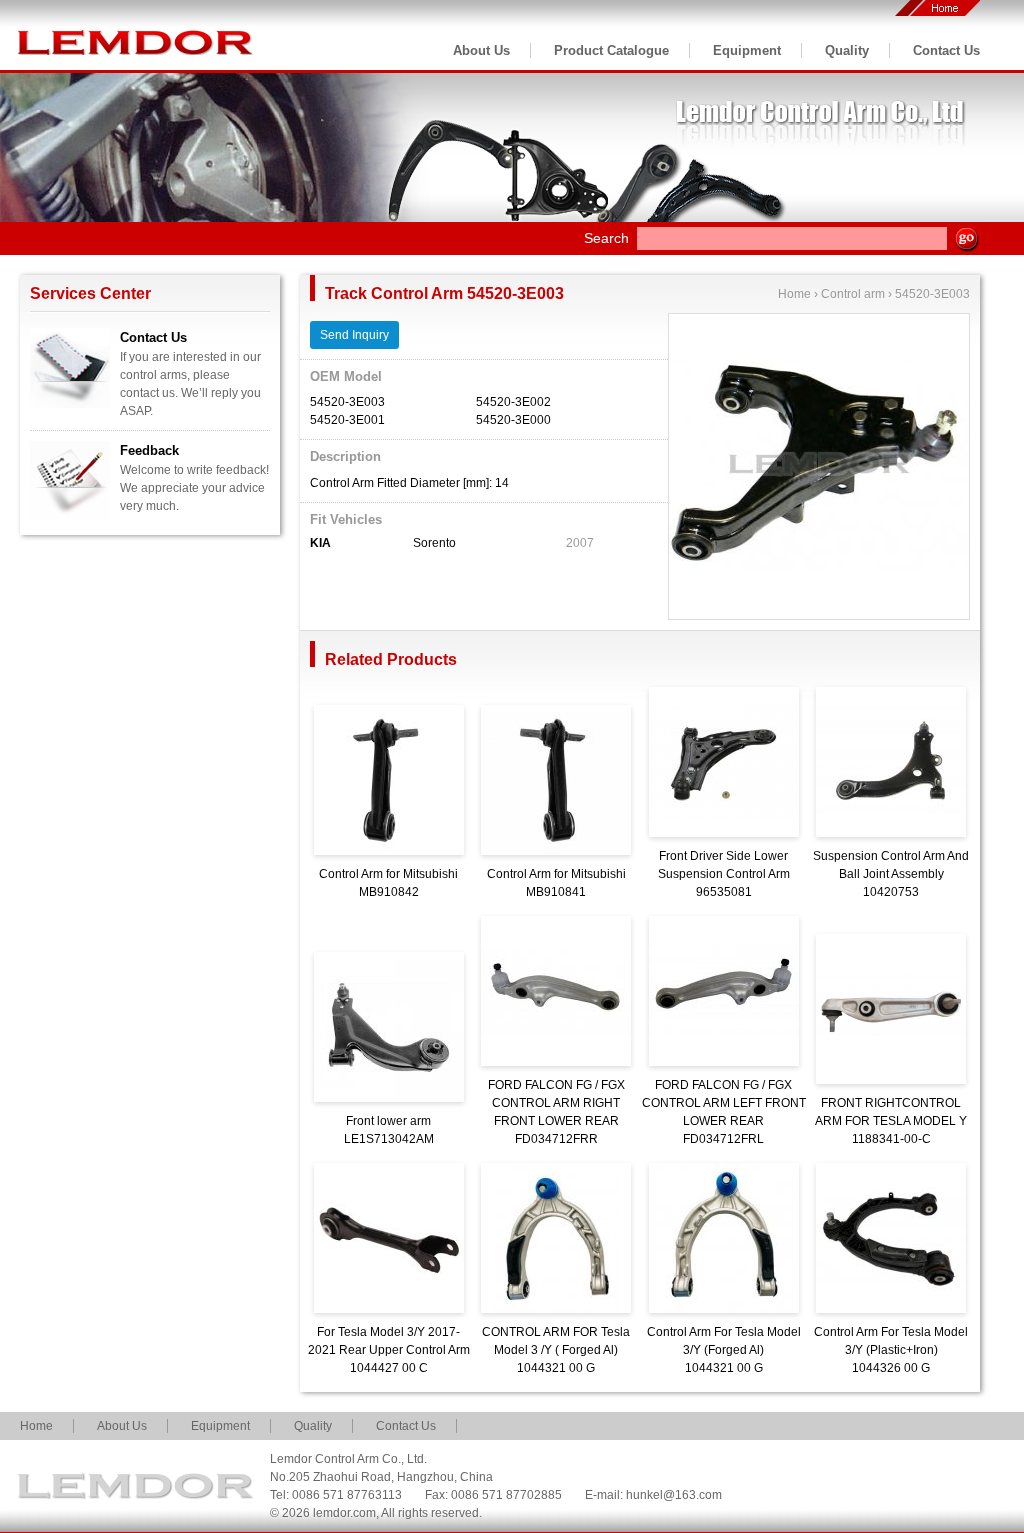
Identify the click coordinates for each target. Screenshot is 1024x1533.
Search (606, 238)
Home (794, 294)
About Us (481, 50)
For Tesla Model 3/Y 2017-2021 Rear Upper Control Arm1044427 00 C (389, 1350)
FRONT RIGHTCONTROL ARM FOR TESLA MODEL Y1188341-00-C (891, 1121)
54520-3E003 (932, 294)
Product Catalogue (611, 50)
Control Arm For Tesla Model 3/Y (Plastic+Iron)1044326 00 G (891, 1350)
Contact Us (946, 50)
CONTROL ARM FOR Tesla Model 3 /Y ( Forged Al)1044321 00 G (556, 1350)
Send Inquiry (354, 335)
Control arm (853, 294)
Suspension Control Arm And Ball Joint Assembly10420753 (891, 874)
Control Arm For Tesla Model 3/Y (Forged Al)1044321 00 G (724, 1350)
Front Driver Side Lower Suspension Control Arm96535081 (724, 874)
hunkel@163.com (674, 1495)
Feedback (149, 450)
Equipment (747, 50)
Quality (847, 50)
